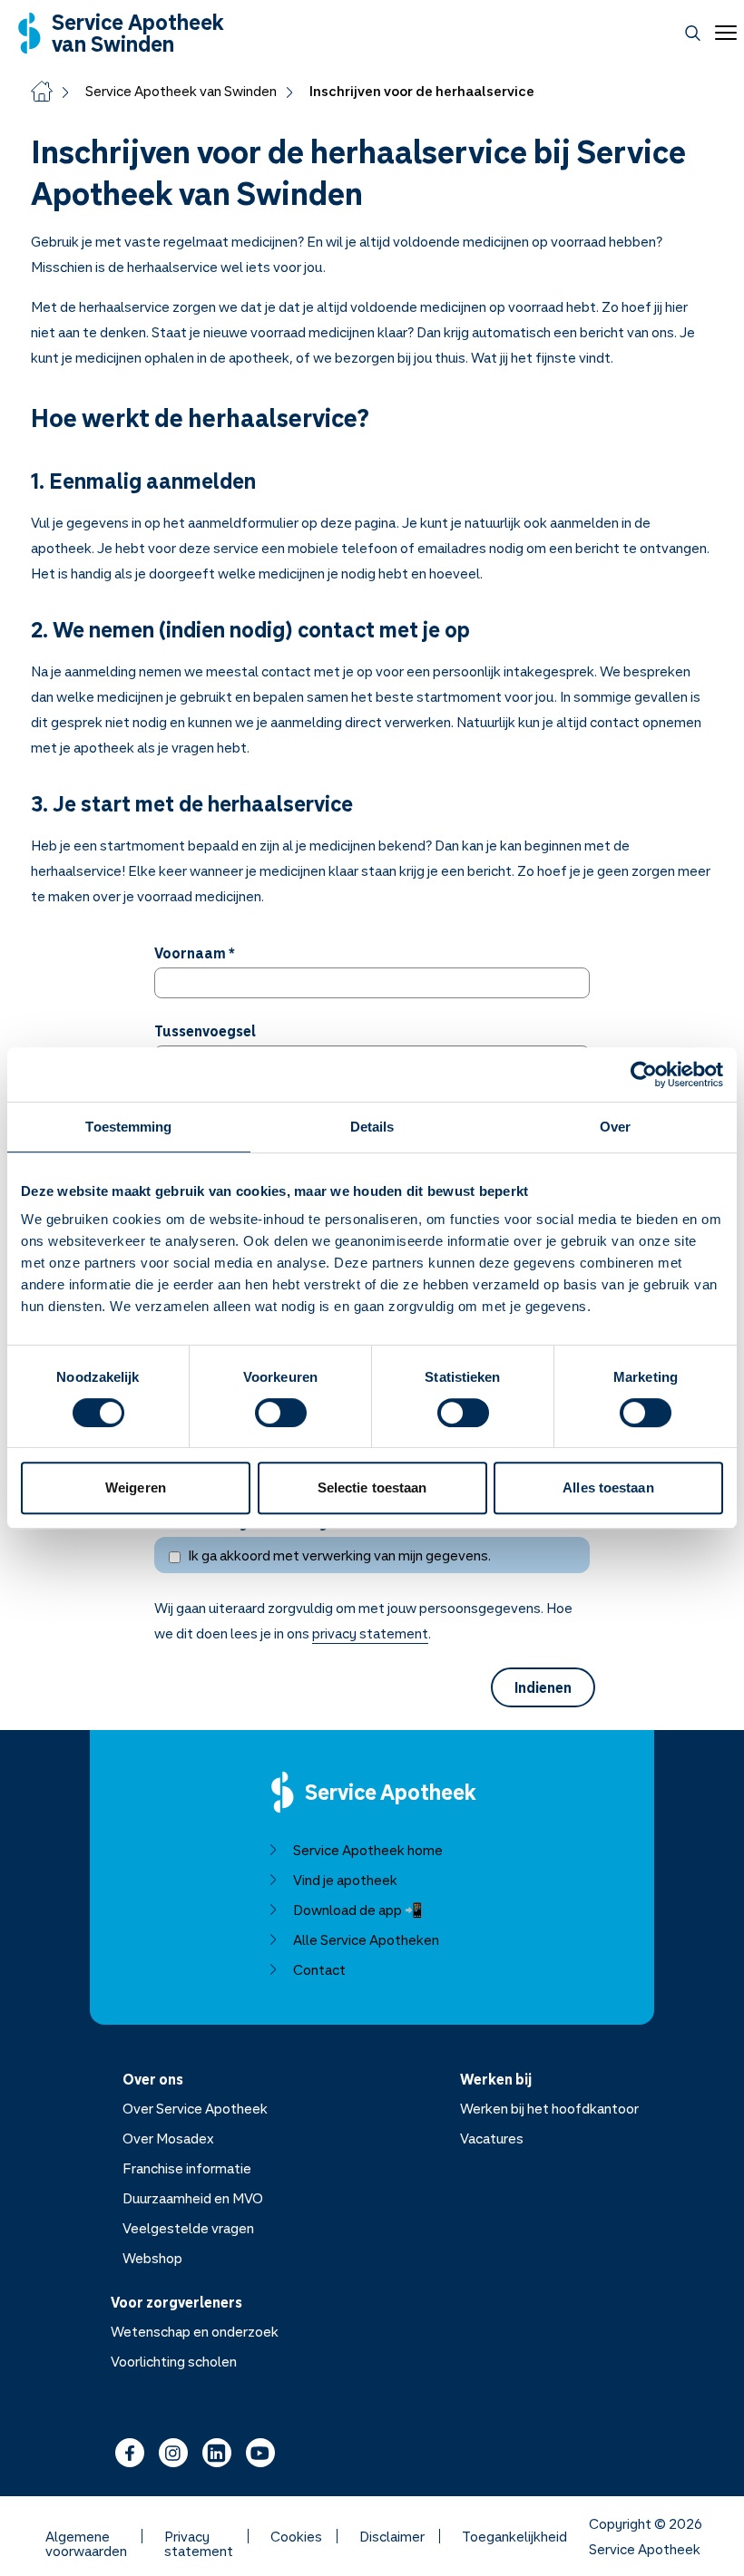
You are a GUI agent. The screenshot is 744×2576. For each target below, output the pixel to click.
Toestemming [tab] (128, 1127)
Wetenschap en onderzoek (195, 2331)
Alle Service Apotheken (366, 1939)
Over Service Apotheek (195, 2108)
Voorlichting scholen (174, 2361)
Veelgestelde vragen (188, 2228)
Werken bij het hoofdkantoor (549, 2108)
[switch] (281, 1413)
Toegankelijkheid (514, 2536)
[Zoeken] (693, 33)
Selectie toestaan (372, 1487)
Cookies (296, 2536)
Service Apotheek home (368, 1850)
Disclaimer (392, 2536)
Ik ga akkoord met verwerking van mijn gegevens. (339, 1555)
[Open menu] (722, 33)
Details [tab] (372, 1127)
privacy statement (370, 1633)
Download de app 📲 (358, 1910)
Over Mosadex (168, 2138)
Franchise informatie (187, 2168)
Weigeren (136, 1487)
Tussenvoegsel (205, 1031)
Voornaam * (195, 953)
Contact (319, 1969)
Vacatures (492, 2138)
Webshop (152, 2258)
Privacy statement (199, 2536)
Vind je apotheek (345, 1880)
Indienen (543, 1687)
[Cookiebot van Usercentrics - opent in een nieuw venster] (644, 1074)
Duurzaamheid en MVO (193, 2198)
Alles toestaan (608, 1487)
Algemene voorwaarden (86, 2536)
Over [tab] (615, 1127)
